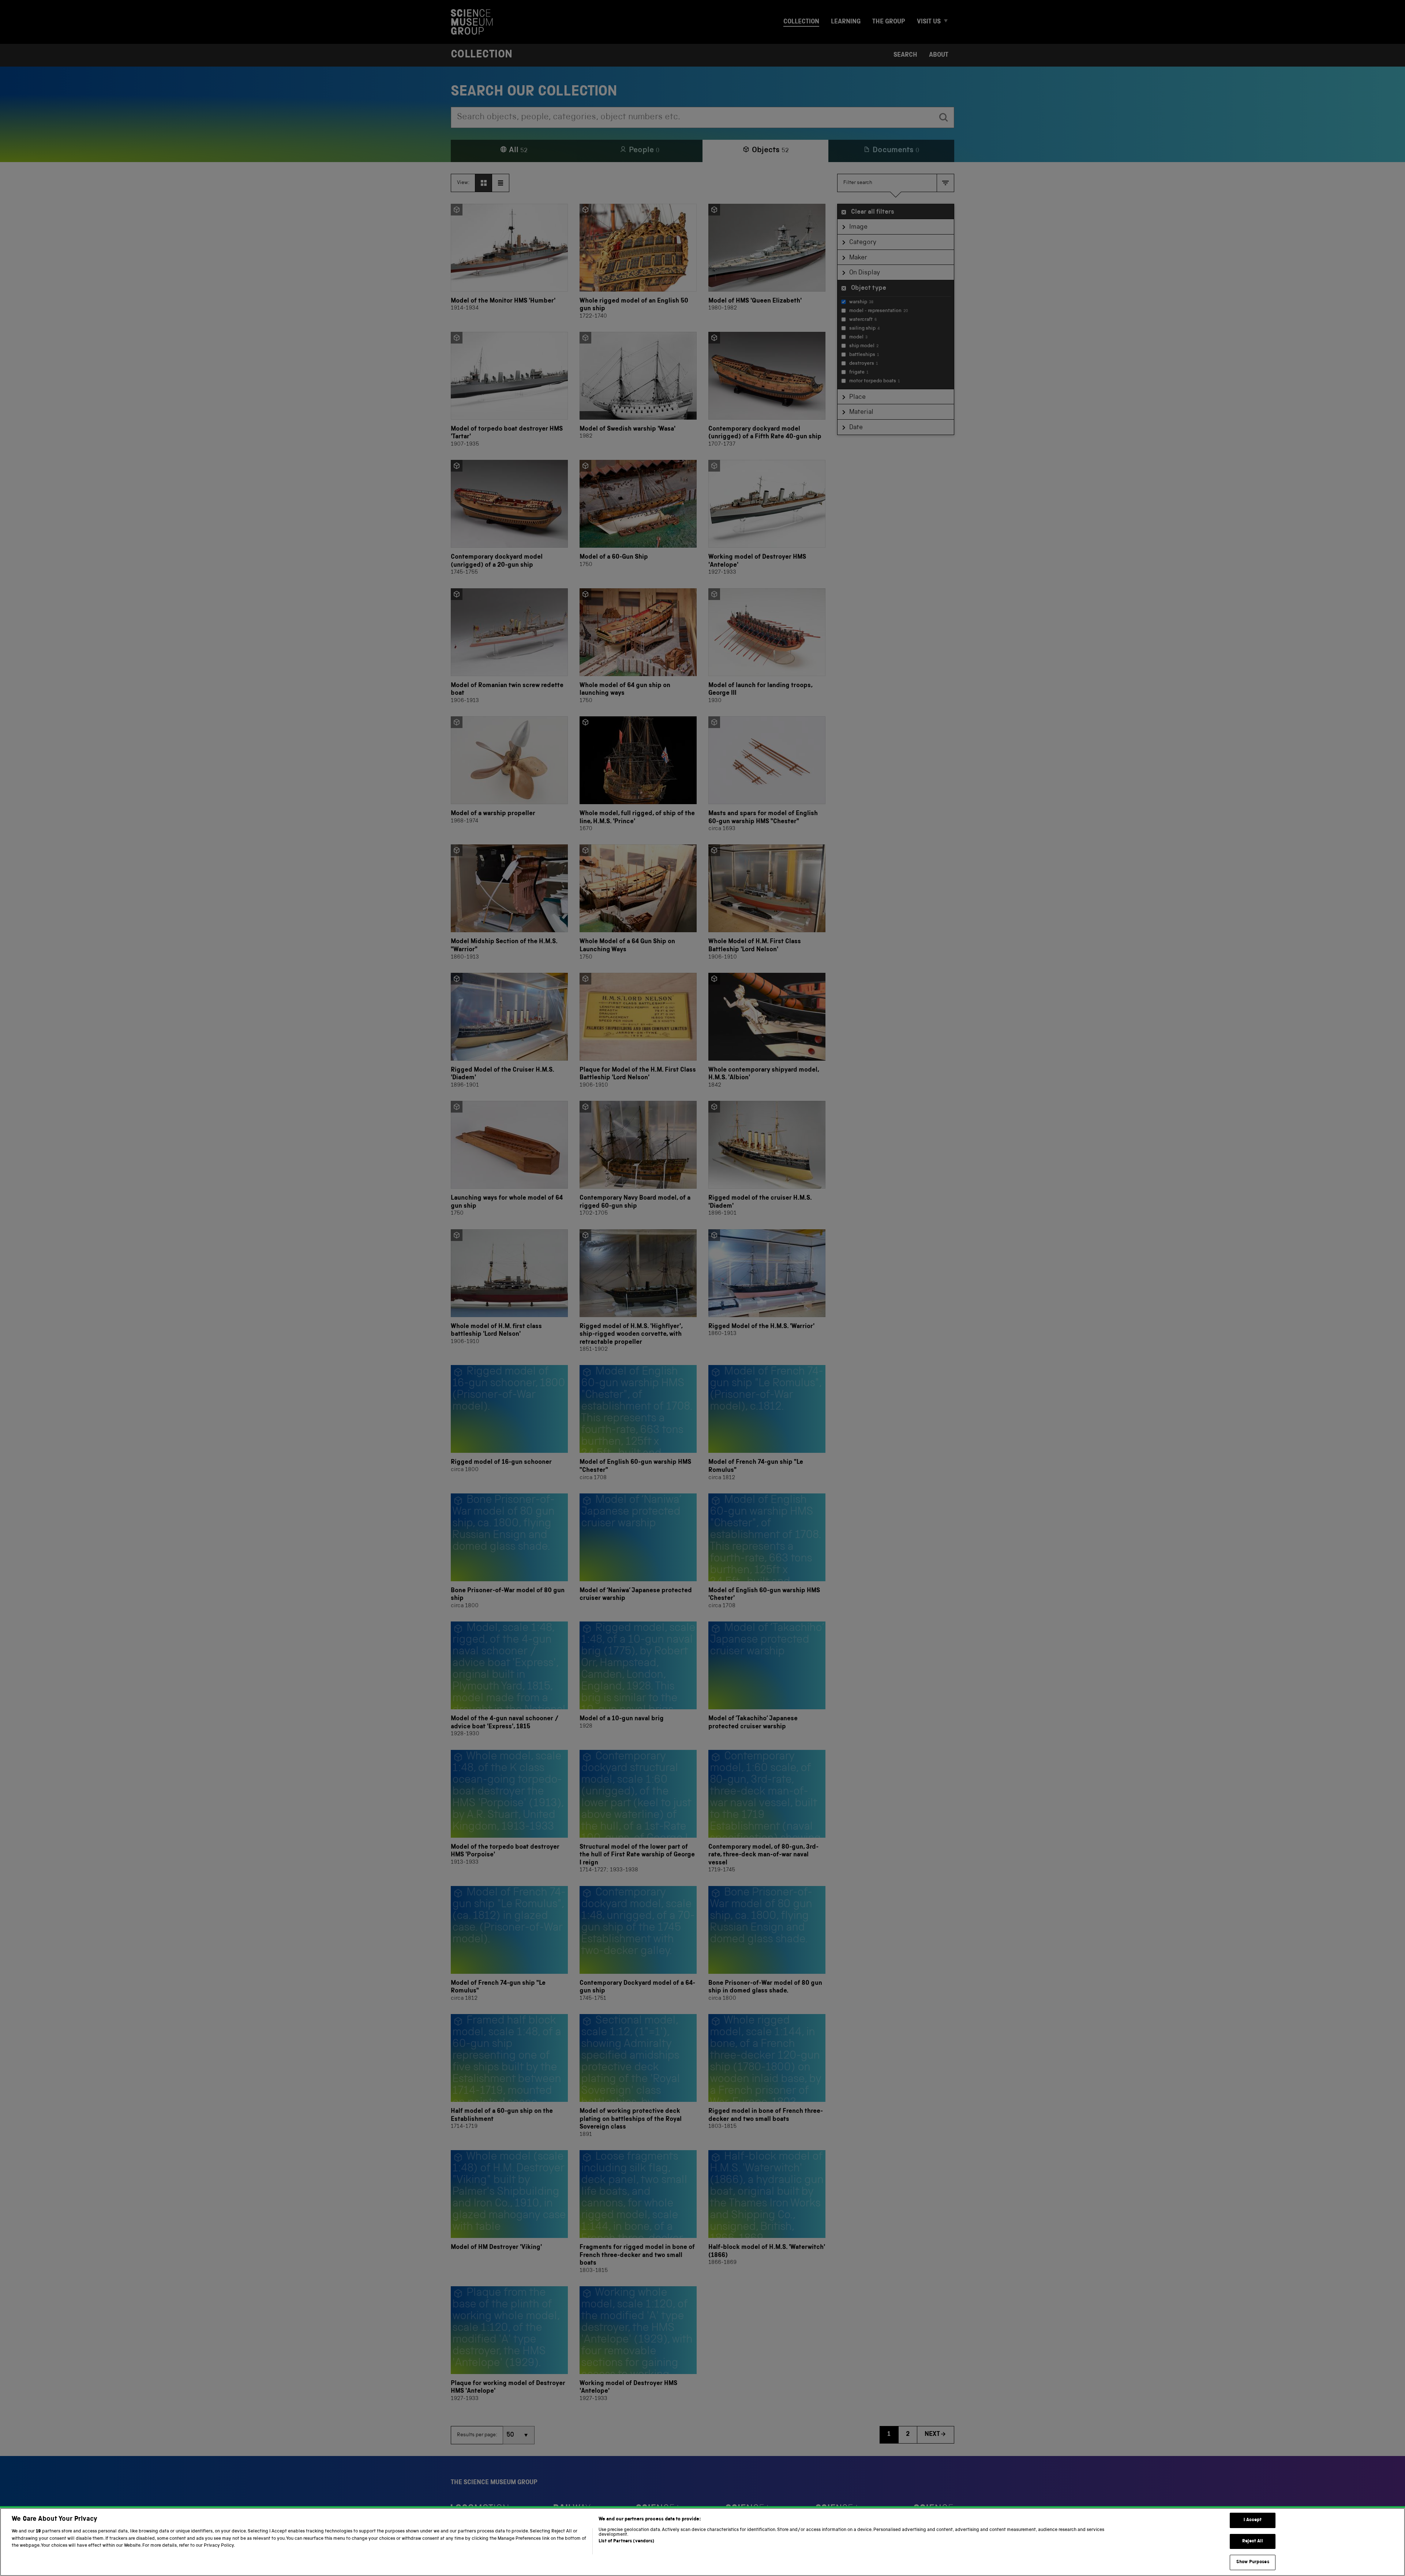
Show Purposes (1253, 2562)
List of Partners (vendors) (626, 2541)
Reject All (1253, 2541)
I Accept (1253, 2520)
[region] (702, 2542)
